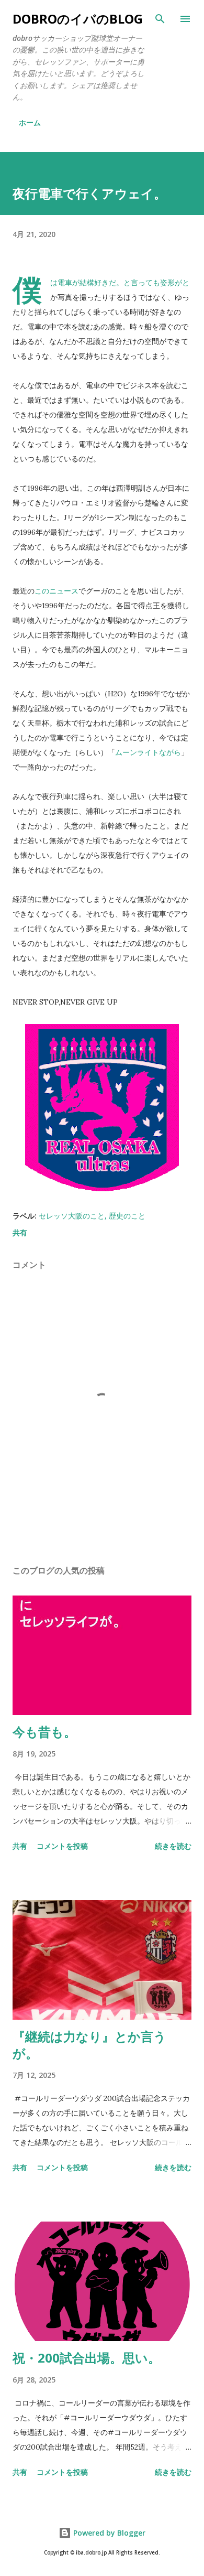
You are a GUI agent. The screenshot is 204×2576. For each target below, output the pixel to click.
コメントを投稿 (62, 1846)
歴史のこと (127, 1216)
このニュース (56, 591)
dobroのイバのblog (78, 19)
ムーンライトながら (148, 752)
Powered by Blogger (108, 2533)
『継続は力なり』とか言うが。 (89, 2045)
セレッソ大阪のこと (72, 1216)
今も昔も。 (44, 1732)
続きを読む (173, 1846)
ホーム (30, 122)
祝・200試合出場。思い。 (87, 2358)
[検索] (160, 19)
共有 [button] (20, 1232)
